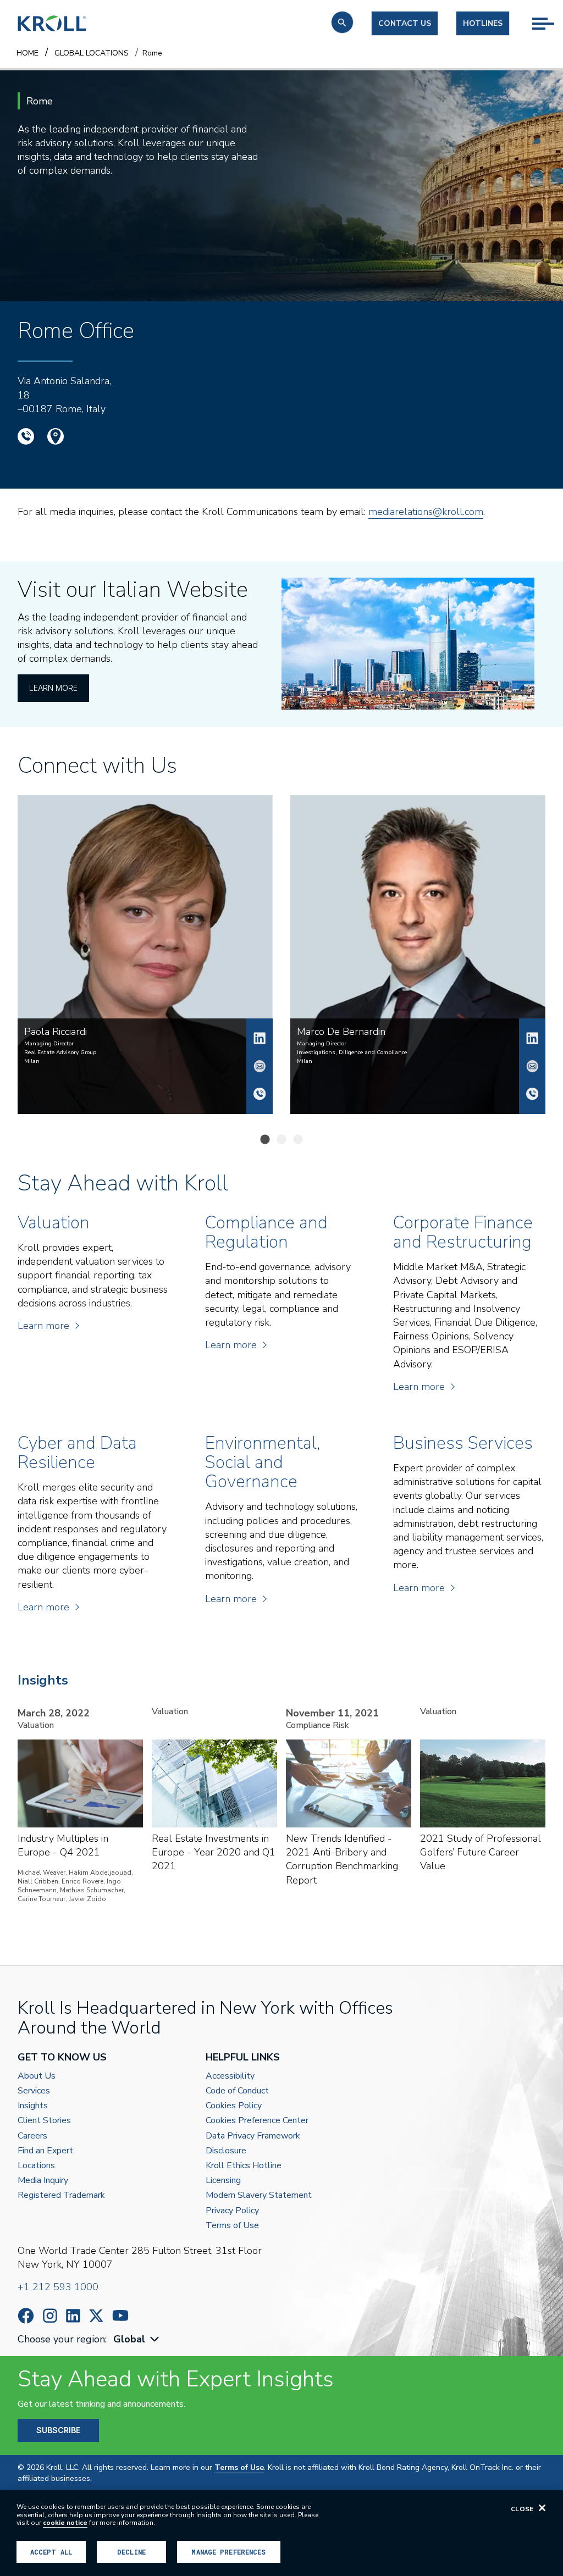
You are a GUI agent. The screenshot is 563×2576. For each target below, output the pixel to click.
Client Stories (44, 2121)
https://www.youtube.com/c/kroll (120, 2315)
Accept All (51, 2552)
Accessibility (230, 2076)
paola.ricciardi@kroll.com (260, 1066)
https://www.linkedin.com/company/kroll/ (73, 2316)
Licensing (223, 2181)
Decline (131, 2552)
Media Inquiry (43, 2181)
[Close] (542, 2508)
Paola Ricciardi (260, 1038)
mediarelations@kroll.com (426, 512)
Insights (33, 2106)
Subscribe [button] (58, 2430)
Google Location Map (56, 436)
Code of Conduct (237, 2091)
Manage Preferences (228, 2552)
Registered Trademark (61, 2195)
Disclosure (226, 2151)
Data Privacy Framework (253, 2136)
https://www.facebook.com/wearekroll (26, 2316)
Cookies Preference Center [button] (257, 2121)
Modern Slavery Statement (259, 2195)
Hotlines (483, 23)
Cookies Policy (234, 2106)
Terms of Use (232, 2226)
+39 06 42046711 (26, 436)
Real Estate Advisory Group (60, 1052)
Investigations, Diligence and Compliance (352, 1052)
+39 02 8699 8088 (532, 1094)
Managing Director (49, 1044)
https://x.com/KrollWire (96, 2316)
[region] (281, 2533)
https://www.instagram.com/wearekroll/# (50, 2316)
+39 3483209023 (260, 1094)
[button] (342, 22)
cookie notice (65, 2523)
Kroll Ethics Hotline (244, 2166)
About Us (37, 2076)
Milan (32, 1061)
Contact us (405, 23)
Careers (32, 2136)
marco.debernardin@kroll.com (532, 1066)
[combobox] (137, 2339)
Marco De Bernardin (532, 1038)
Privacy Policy (232, 2211)
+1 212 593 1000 (58, 2287)
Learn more (43, 1326)
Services (34, 2091)
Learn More (53, 688)
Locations (36, 2166)
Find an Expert (45, 2151)
